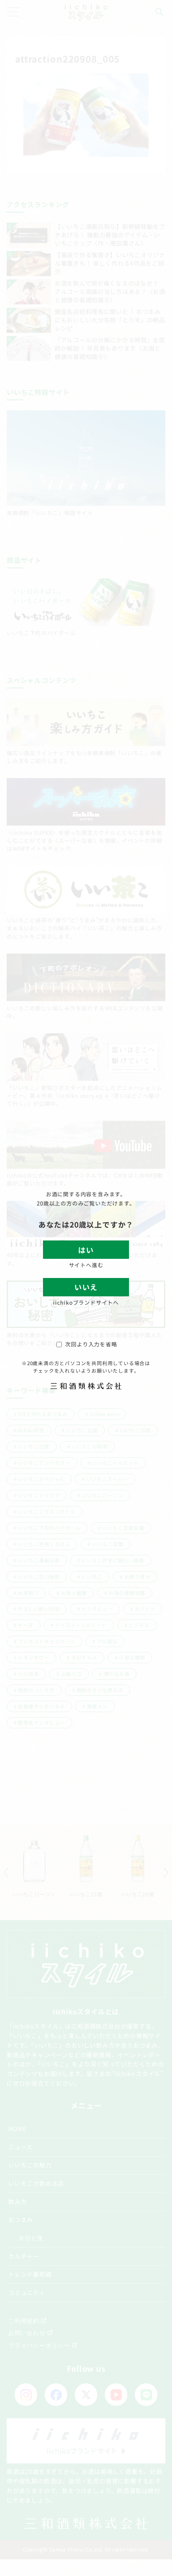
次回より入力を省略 (91, 1344)
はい (86, 1250)
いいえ (86, 1287)
